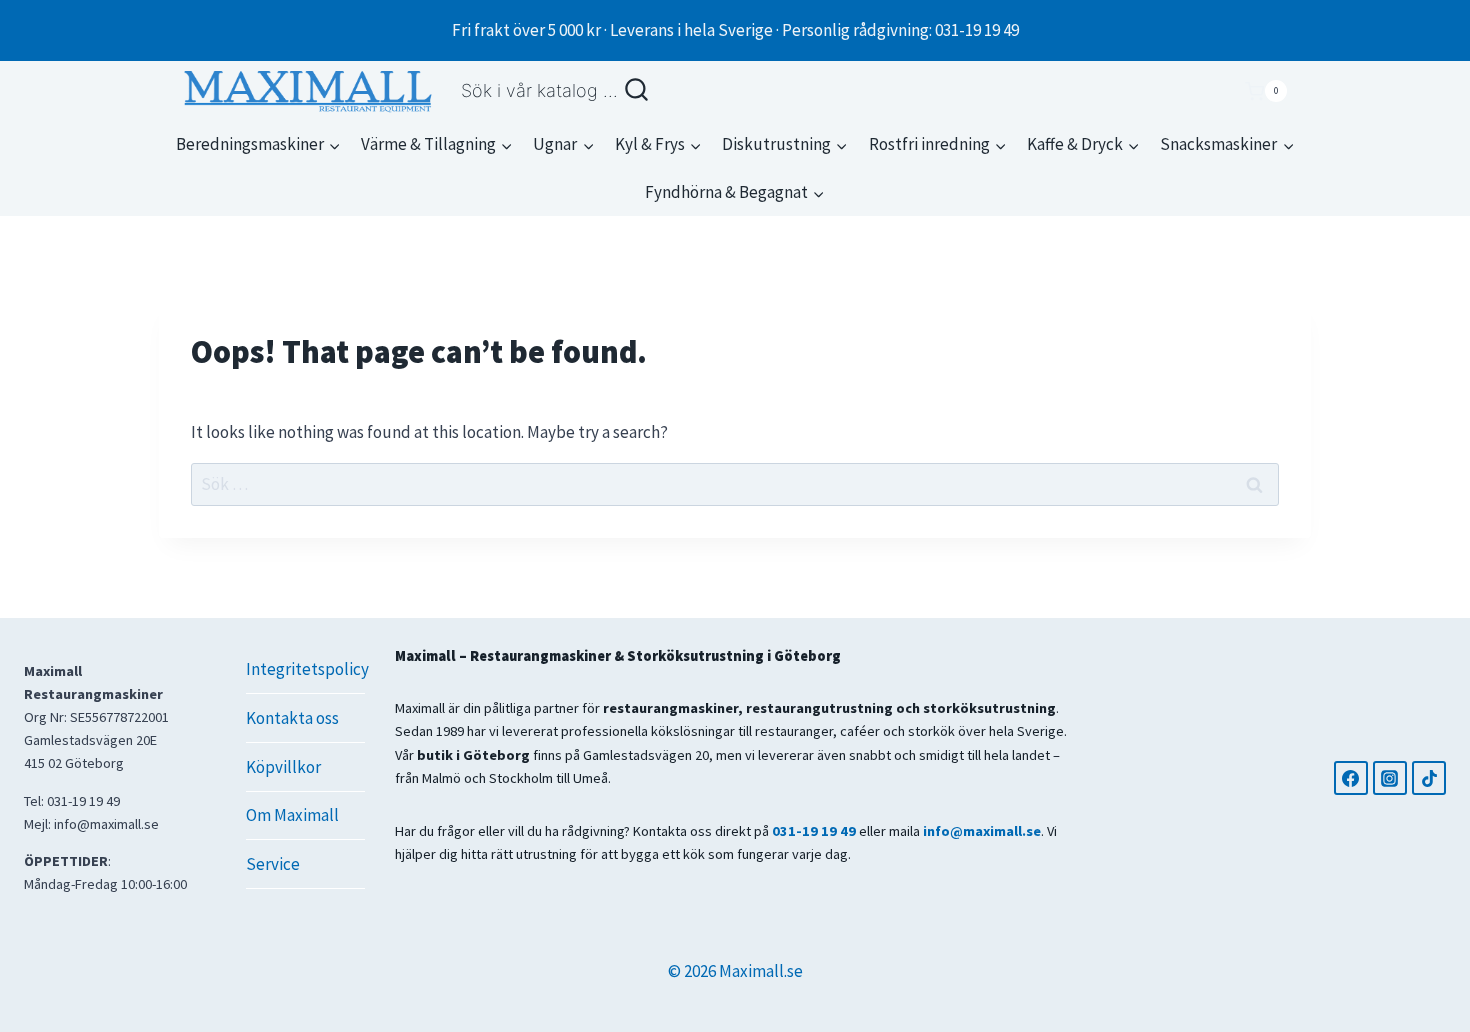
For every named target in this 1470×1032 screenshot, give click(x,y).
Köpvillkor (283, 767)
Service (273, 864)
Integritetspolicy (305, 669)
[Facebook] (1351, 778)
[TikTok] (1429, 778)
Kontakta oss (292, 718)
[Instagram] (1390, 778)
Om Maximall (292, 815)
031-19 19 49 (814, 831)
